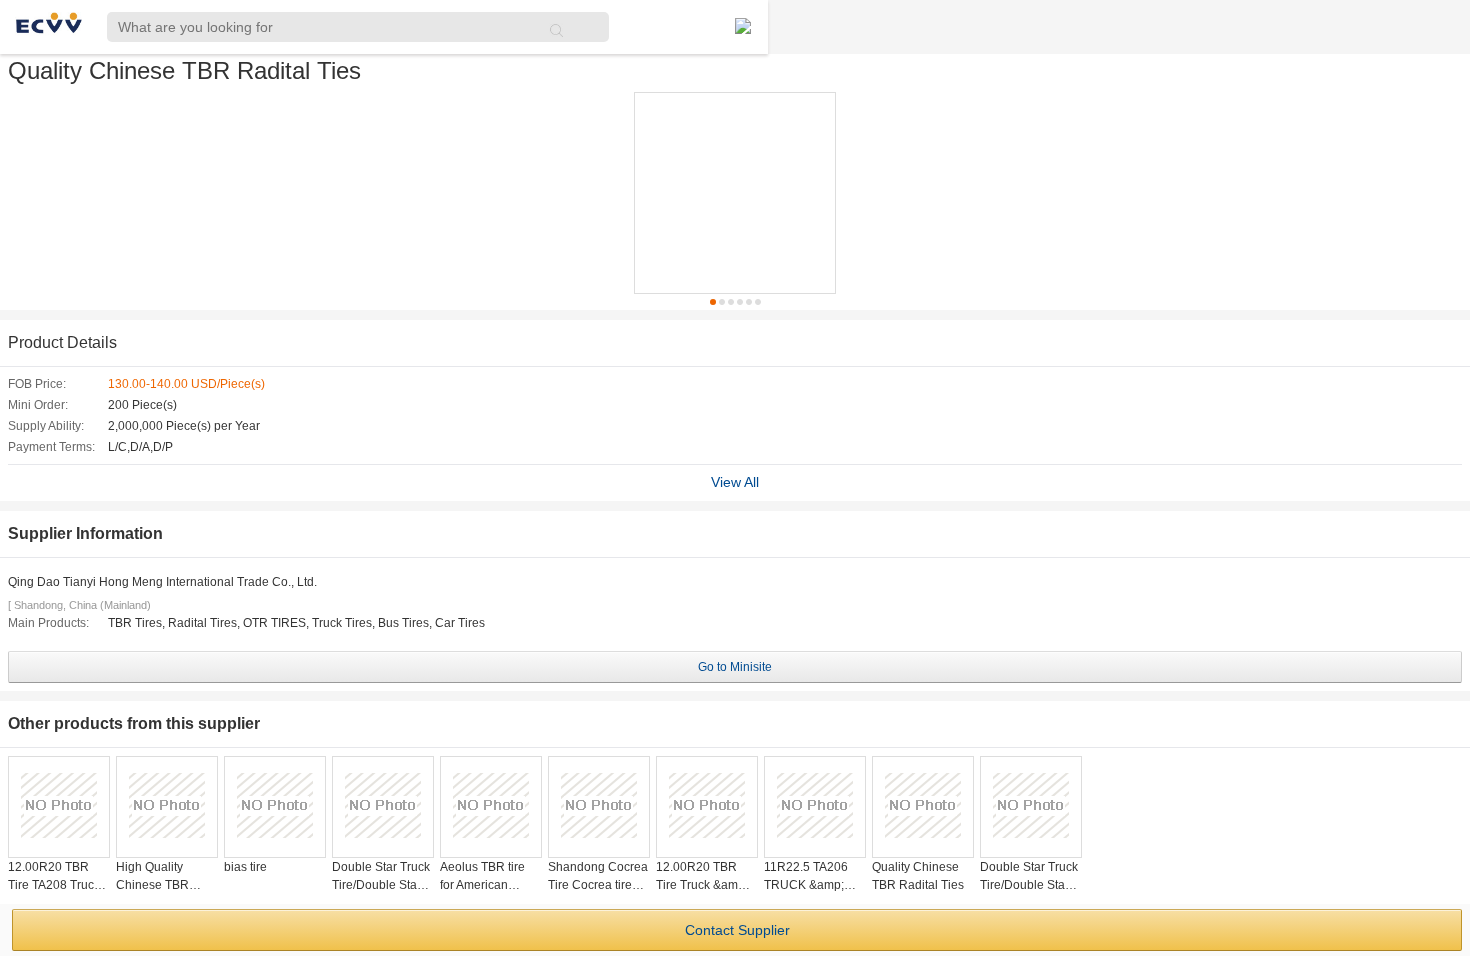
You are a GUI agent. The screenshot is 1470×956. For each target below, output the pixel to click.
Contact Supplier (737, 930)
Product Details (62, 342)
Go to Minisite (735, 667)
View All (735, 482)
